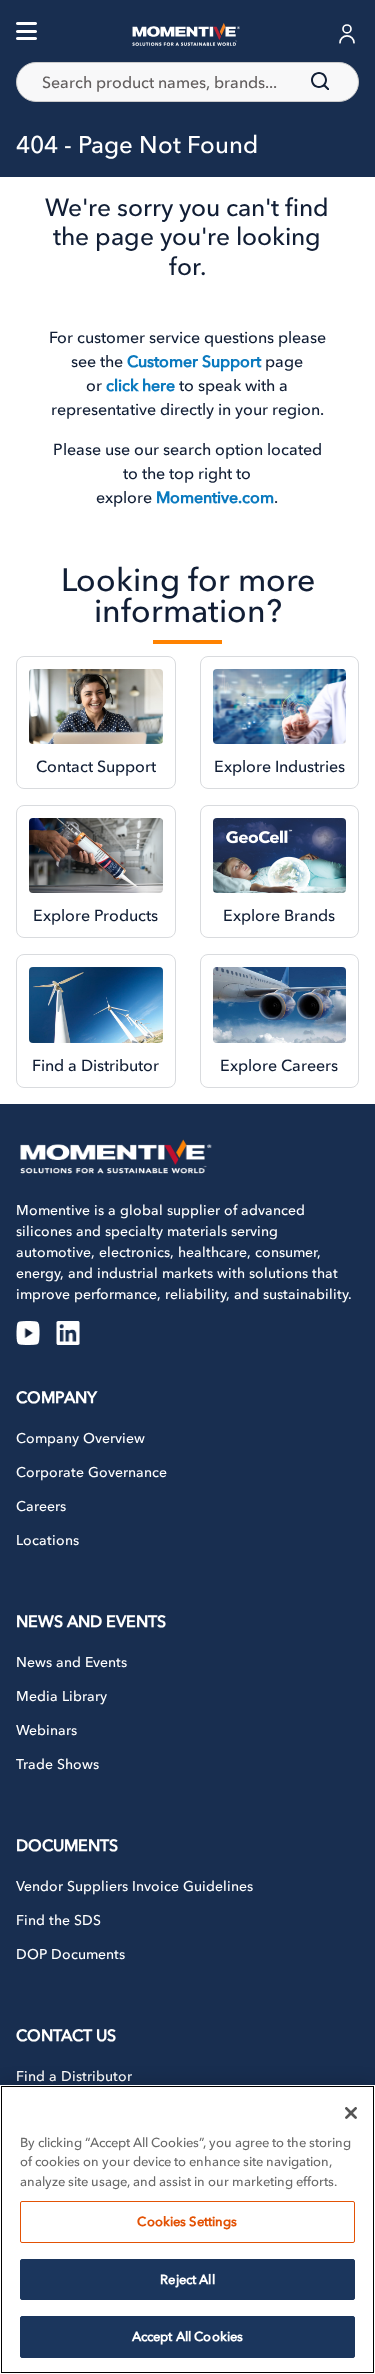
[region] (187, 2229)
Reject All (187, 2279)
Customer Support (194, 361)
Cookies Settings (187, 2221)
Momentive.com (215, 497)
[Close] (351, 2113)
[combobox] (187, 82)
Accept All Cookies (187, 2336)
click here (140, 385)
